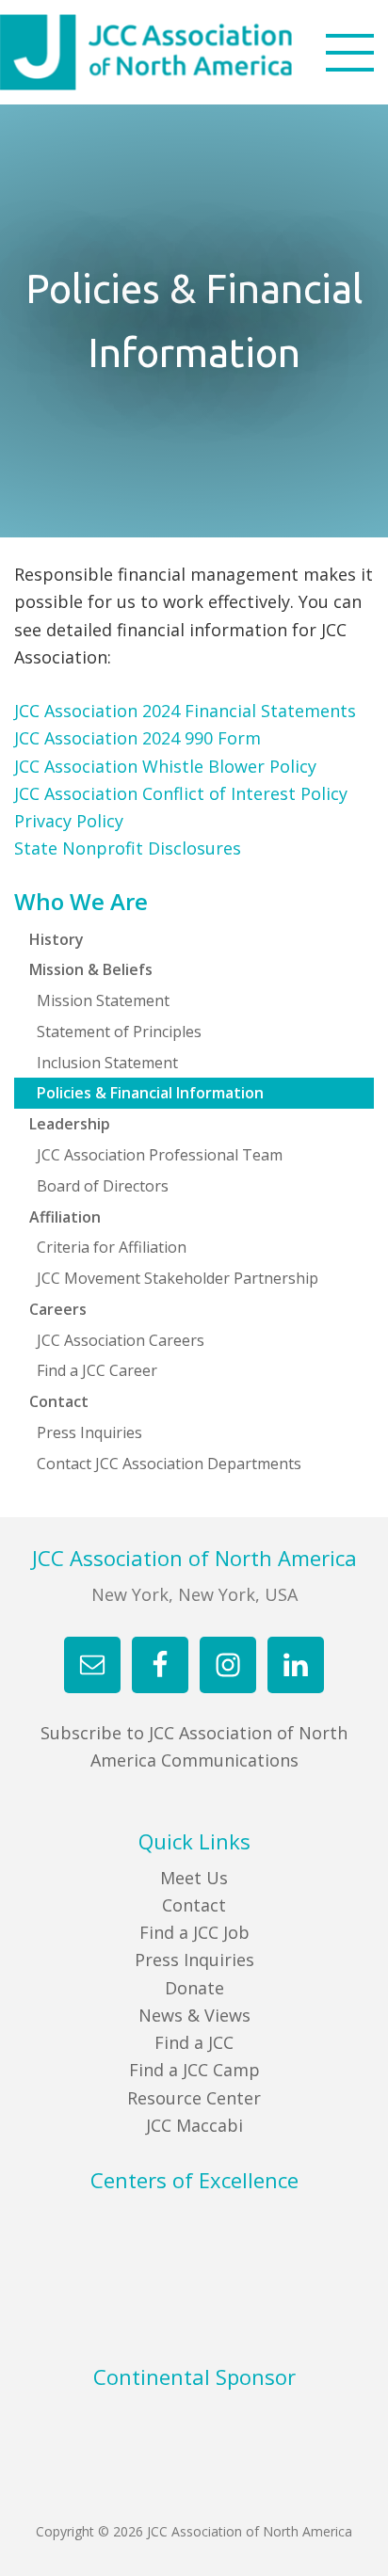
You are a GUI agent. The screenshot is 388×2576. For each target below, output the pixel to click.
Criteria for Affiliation (112, 1247)
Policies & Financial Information (150, 1093)
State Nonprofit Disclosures (128, 848)
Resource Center (194, 2098)
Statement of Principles (119, 1032)
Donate (194, 1988)
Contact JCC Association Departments (169, 1464)
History (57, 939)
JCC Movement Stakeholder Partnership (178, 1278)
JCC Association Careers (121, 1340)
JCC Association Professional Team (160, 1155)
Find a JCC (194, 2042)
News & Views (194, 2015)
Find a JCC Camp (194, 2070)
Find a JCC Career (97, 1370)
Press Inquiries (89, 1432)
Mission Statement (103, 1000)
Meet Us (194, 1878)
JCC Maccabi (194, 2125)
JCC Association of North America (180, 52)
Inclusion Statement (107, 1063)
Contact (194, 1905)
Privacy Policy (69, 821)
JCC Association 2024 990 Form (137, 738)
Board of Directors (103, 1186)
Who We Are (81, 902)
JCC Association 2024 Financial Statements (185, 711)
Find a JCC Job (194, 1932)
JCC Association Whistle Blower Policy (165, 766)
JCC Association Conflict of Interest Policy (181, 793)
